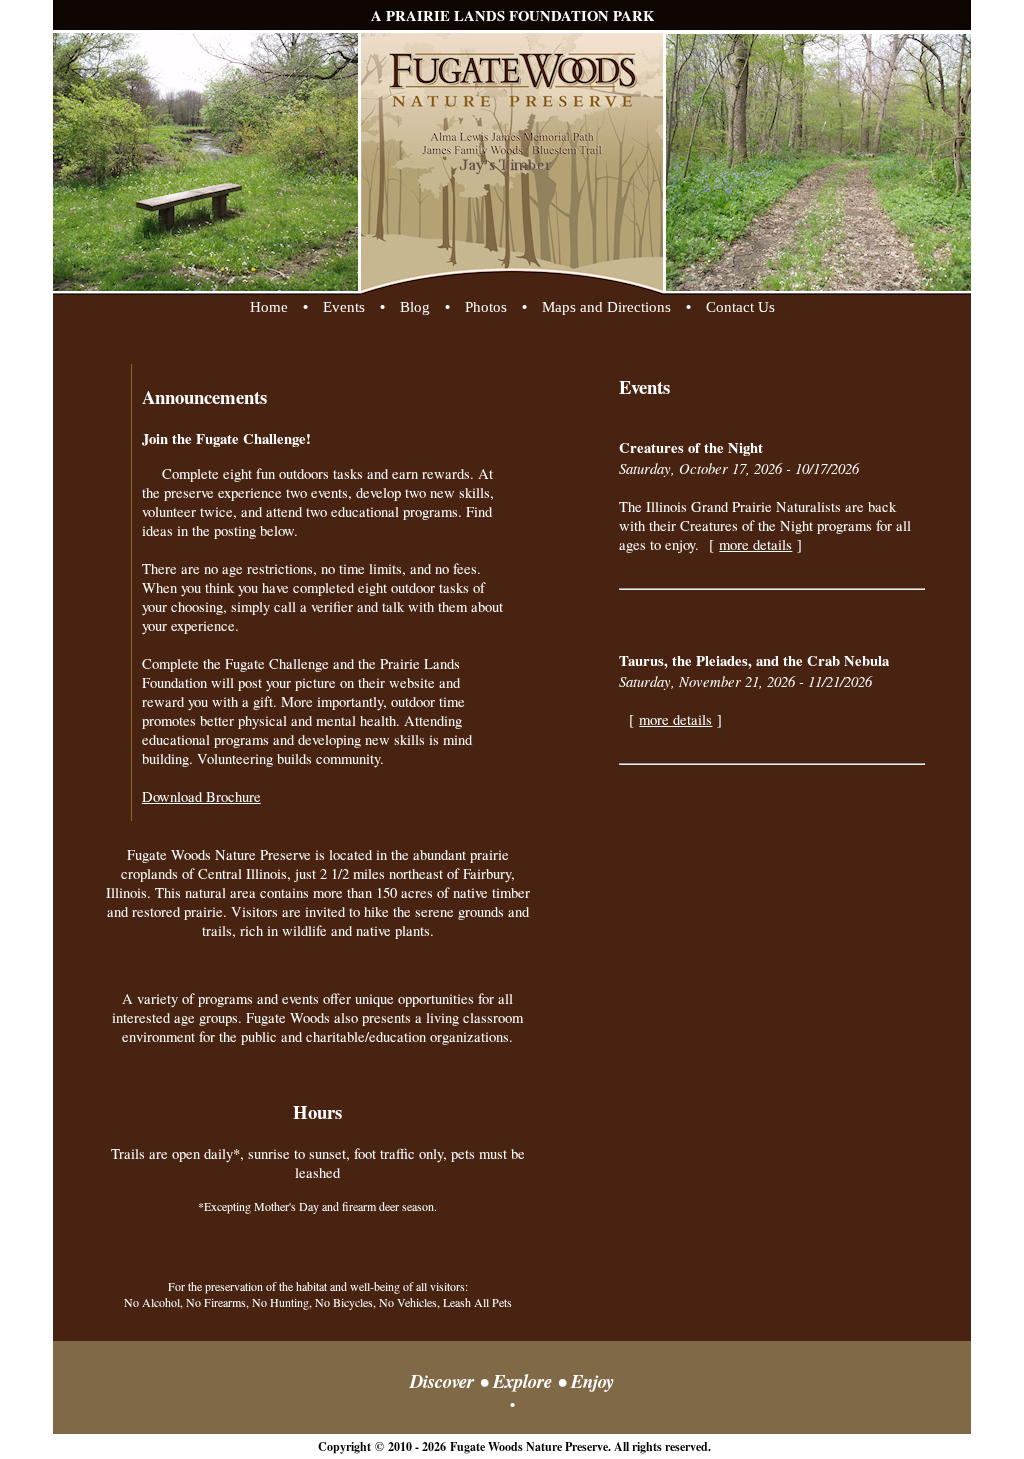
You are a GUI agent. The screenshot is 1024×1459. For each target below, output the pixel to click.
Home (269, 307)
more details (755, 544)
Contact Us (740, 307)
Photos (486, 307)
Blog (415, 307)
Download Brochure (201, 796)
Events (344, 307)
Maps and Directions (606, 307)
